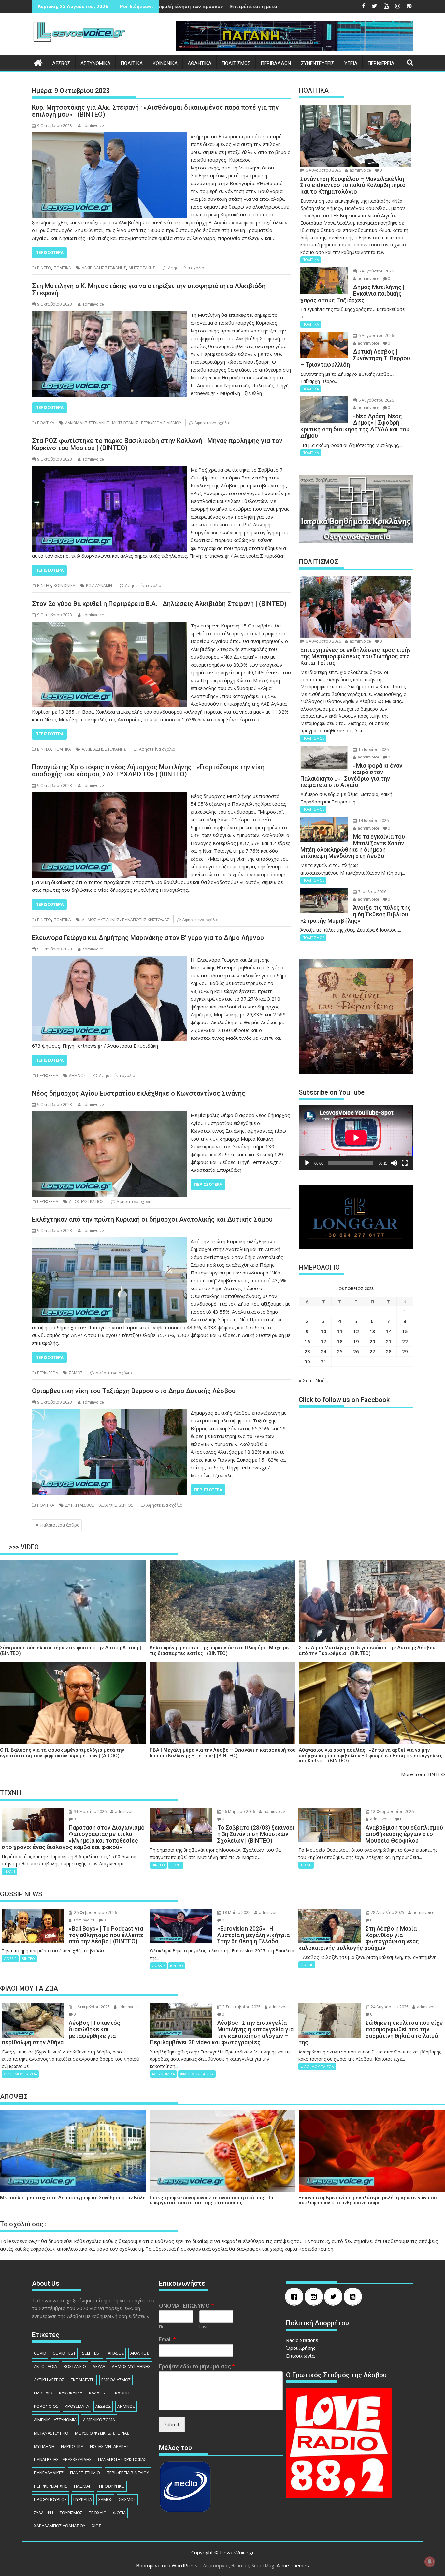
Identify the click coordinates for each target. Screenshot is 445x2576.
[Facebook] (296, 2297)
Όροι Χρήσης (301, 2348)
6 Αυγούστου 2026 (323, 170)
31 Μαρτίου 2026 (90, 1811)
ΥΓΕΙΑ (351, 63)
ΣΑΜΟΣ (76, 1373)
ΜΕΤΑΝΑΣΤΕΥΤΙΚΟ (51, 2433)
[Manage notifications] (430, 2562)
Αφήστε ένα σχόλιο (186, 268)
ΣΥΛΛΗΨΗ (43, 2513)
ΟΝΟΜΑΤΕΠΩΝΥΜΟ (187, 2306)
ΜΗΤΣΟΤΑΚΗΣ (142, 268)
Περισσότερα (49, 252)
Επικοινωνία (300, 2356)
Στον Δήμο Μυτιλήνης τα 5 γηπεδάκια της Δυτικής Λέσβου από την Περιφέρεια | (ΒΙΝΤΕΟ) (367, 1650)
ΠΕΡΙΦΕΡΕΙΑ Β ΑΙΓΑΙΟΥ (161, 423)
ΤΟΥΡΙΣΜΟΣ (71, 2513)
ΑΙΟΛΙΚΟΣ (140, 2353)
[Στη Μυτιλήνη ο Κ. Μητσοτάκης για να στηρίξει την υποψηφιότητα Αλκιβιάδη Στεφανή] (110, 315)
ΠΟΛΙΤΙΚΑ (132, 63)
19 (356, 1341)
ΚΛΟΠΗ (122, 2393)
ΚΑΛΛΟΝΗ (99, 2393)
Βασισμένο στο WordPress (167, 2565)
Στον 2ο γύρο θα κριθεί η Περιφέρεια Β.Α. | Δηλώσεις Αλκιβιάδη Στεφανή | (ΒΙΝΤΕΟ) (159, 604)
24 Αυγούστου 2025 (389, 2007)
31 (323, 1362)
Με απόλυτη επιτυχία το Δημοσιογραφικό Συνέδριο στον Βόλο (73, 2198)
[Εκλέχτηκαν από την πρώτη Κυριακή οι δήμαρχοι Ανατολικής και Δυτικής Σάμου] (110, 1241)
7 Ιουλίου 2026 (372, 892)
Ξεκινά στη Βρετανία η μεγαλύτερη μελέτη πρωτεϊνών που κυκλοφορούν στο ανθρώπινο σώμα (368, 2200)
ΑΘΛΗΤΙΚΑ (200, 63)
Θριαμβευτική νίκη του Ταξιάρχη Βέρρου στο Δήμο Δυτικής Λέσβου (134, 1391)
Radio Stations (302, 2340)
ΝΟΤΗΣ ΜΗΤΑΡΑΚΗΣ (109, 2446)
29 (405, 1351)
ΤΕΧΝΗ (9, 1871)
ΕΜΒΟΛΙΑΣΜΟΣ (116, 2380)
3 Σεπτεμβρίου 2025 (241, 2007)
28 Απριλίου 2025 (387, 1913)
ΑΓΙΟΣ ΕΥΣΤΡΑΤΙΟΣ (86, 1202)
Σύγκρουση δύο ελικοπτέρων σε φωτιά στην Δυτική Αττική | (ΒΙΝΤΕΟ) (71, 1650)
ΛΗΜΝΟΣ (78, 1075)
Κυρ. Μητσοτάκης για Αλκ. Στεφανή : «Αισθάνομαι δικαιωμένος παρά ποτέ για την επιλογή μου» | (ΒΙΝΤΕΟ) (155, 111)
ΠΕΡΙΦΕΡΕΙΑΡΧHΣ (51, 2486)
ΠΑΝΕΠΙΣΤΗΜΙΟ (85, 2473)
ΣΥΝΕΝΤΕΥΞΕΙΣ (318, 63)
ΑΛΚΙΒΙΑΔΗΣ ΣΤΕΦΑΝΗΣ (104, 268)
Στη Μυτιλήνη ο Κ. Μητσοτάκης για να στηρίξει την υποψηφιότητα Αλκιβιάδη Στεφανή (149, 289)
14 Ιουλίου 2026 (373, 821)
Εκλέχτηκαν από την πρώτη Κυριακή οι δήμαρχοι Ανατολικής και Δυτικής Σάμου (152, 1219)
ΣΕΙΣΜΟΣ (127, 2499)
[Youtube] (354, 2297)
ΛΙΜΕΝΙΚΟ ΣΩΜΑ (99, 2420)
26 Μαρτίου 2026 (238, 1811)
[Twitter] (335, 2297)
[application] (356, 1137)
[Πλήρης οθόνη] (405, 1163)
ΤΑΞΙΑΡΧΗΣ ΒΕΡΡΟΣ (115, 1505)
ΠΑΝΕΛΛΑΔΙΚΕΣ (49, 2473)
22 (405, 1341)
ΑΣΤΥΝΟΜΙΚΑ (95, 63)
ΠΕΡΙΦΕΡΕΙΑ (381, 63)
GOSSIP (10, 1958)
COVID (40, 2353)
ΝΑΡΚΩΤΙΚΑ (72, 2446)
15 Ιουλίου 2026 (373, 750)
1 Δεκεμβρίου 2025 (91, 2007)
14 (389, 1331)
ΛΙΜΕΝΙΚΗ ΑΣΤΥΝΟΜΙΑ (55, 2420)
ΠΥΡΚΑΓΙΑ (83, 2499)
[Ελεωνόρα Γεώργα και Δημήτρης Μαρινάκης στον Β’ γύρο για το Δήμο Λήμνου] (110, 960)
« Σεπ (305, 1380)
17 (323, 1341)
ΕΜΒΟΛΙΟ (43, 2393)
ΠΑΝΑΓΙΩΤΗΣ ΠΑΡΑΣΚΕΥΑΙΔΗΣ (63, 2459)
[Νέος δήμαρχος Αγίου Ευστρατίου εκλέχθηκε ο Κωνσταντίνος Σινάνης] (110, 1115)
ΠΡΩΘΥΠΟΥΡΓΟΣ (50, 2499)
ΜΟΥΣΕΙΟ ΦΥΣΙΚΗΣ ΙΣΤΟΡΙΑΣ (102, 2433)
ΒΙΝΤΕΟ (44, 268)
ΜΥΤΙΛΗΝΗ (44, 2446)
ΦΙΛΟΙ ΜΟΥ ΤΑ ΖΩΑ (20, 2074)
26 (356, 1351)
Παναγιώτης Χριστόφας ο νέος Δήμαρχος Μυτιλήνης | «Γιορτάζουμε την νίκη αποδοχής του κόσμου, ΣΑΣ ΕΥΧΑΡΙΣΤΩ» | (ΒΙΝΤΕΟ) (148, 771)
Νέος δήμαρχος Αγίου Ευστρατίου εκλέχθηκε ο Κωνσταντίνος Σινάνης (139, 1093)
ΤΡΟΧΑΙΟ (98, 2513)
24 (323, 1351)
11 (340, 1331)
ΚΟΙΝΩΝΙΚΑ (165, 63)
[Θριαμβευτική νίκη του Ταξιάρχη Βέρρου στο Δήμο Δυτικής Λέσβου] (110, 1413)
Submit (172, 2424)
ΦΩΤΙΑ (119, 2513)
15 (405, 1331)
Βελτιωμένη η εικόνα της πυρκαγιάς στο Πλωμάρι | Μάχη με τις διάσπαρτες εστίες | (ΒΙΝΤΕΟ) (219, 1650)
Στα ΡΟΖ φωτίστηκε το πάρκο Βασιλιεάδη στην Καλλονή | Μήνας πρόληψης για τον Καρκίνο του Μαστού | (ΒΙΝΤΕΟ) (157, 444)
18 (340, 1341)
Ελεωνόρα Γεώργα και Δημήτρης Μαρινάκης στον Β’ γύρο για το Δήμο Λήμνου (148, 938)
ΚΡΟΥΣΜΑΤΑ (77, 2406)
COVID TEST (64, 2353)
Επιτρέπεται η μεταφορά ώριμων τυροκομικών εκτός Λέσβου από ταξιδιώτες (164, 6)
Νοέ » (322, 1380)
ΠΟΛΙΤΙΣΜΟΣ (236, 63)
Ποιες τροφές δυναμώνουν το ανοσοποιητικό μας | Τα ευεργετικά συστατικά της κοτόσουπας (211, 2200)
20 (372, 1341)
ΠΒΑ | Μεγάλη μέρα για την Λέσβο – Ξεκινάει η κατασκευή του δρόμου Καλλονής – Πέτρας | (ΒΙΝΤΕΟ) (223, 1753)
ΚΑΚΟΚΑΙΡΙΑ (71, 2393)
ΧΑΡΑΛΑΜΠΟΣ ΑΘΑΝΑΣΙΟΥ (60, 2526)
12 (356, 1331)
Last (203, 2327)
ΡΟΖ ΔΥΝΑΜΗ (99, 586)
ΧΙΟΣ (96, 2526)
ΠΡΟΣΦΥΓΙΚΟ (112, 2486)
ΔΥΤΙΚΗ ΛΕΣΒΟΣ (80, 1505)
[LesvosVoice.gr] (38, 62)
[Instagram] (315, 2297)
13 (372, 1331)
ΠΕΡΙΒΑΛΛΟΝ (276, 63)
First (163, 2327)
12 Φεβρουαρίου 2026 (392, 1811)
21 (389, 1341)
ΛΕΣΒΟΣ (61, 63)
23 (307, 1351)
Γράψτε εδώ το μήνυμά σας (197, 2367)
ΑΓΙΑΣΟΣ (116, 2353)
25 (340, 1351)
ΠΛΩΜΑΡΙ (83, 2486)
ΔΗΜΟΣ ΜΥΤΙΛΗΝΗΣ (101, 920)
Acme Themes (293, 2565)
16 (307, 1341)
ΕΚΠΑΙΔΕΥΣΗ (83, 2380)
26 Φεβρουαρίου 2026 (95, 1913)
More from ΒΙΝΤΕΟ (423, 1774)
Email (167, 2340)
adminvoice (93, 126)
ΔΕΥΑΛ (99, 2366)
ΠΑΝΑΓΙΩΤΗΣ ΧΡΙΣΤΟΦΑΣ (146, 920)
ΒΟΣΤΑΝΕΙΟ (75, 2366)
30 (307, 1362)
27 (372, 1351)
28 (389, 1351)
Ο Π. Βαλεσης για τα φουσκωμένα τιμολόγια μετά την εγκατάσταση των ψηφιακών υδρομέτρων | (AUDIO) (62, 1753)
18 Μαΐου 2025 (236, 1913)
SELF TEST (92, 2353)
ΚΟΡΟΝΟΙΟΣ (46, 2406)
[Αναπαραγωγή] (307, 1163)
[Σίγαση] (394, 1163)
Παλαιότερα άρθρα (60, 1525)
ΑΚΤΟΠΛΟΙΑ (45, 2366)
